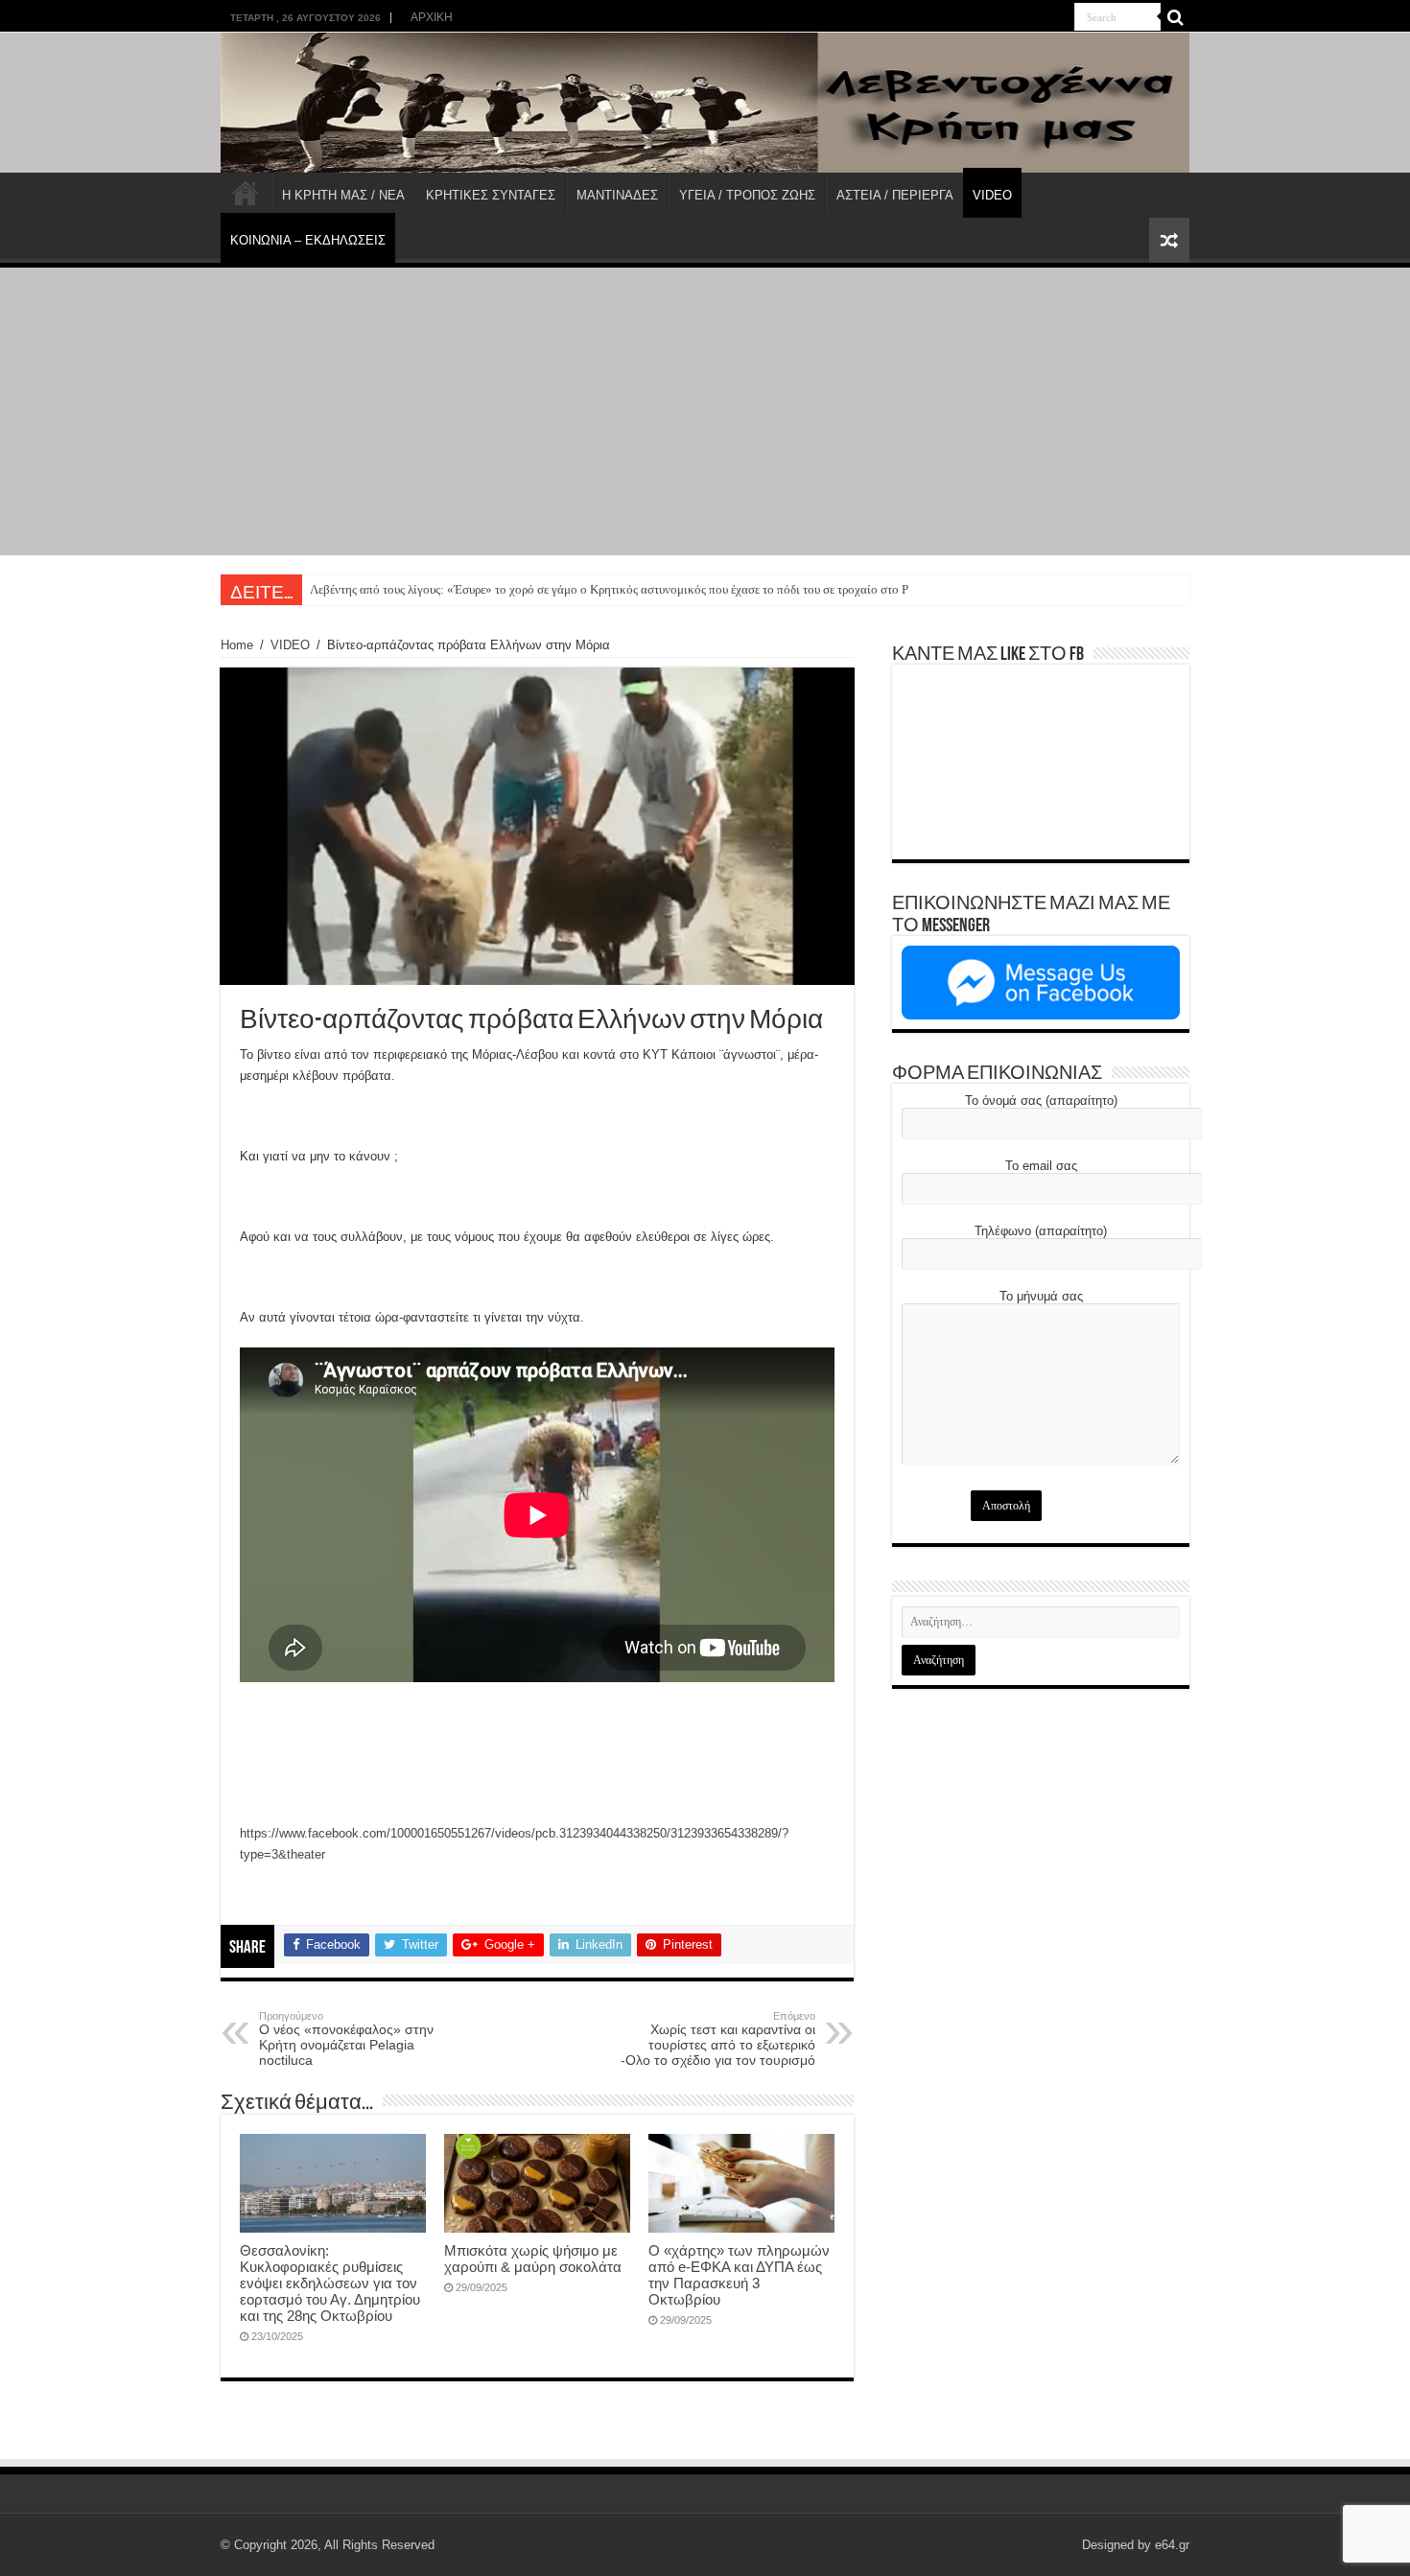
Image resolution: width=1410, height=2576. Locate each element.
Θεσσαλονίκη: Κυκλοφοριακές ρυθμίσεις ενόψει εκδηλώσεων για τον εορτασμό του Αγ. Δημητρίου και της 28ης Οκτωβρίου (330, 2283)
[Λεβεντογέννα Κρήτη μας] (705, 103)
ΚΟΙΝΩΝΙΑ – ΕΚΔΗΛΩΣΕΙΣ (308, 240)
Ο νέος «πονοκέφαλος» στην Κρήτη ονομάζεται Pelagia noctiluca (346, 2039)
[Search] (1175, 17)
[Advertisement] (705, 411)
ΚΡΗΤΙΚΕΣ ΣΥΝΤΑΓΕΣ (491, 195)
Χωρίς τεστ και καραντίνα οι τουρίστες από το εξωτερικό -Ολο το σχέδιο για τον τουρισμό (718, 2039)
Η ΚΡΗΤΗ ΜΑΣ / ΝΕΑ (343, 195)
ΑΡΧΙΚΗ (432, 17)
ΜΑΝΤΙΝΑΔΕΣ (617, 195)
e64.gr (1172, 2545)
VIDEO (992, 195)
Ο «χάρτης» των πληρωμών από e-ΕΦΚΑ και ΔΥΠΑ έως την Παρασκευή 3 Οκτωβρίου (739, 2275)
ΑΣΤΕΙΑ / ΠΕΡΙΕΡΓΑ (895, 195)
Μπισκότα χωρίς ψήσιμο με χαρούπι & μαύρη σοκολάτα (533, 2259)
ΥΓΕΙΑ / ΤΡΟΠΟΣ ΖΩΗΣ (747, 195)
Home (237, 645)
